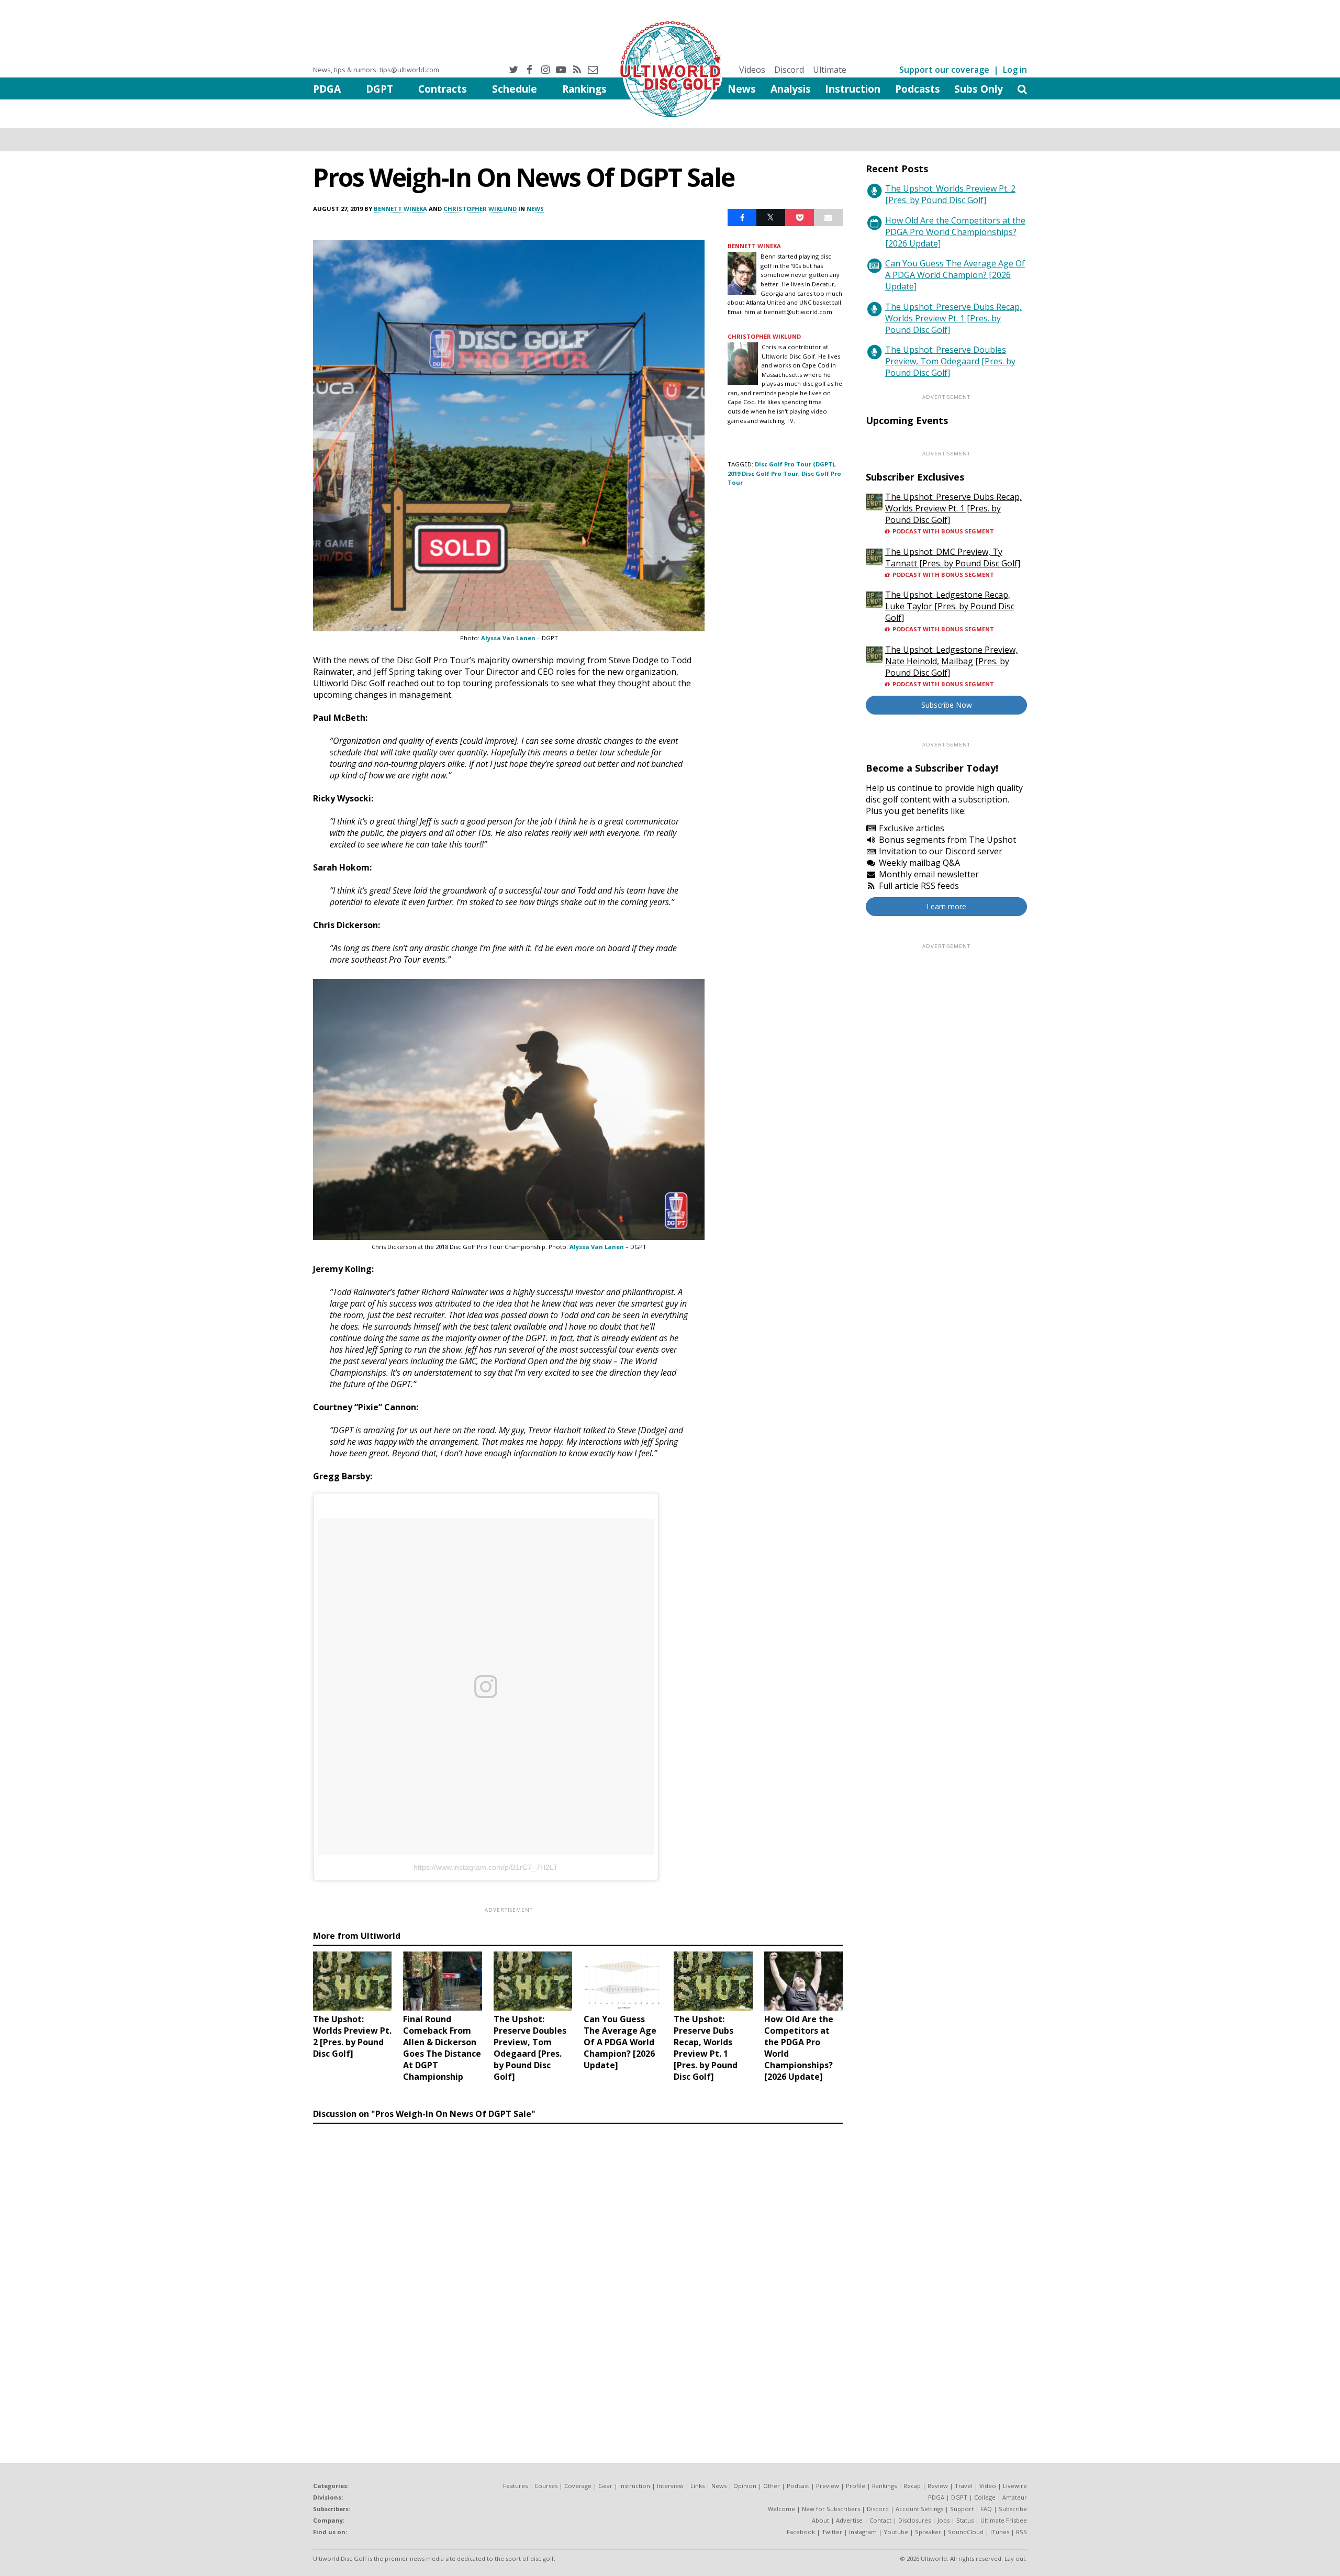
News (742, 89)
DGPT (379, 89)
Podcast (798, 2486)
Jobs (943, 2520)
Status (965, 2520)
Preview (828, 2486)
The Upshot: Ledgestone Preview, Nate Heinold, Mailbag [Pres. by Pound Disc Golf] (951, 661)
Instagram (863, 2532)
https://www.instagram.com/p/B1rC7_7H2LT (486, 1867)
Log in (1015, 70)
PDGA (327, 89)
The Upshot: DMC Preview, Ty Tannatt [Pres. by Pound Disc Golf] (953, 557)
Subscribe (1013, 2509)
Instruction (853, 89)
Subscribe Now (947, 705)
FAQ (986, 2509)
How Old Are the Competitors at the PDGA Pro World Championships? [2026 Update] (955, 232)
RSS (1021, 2532)
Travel (964, 2486)
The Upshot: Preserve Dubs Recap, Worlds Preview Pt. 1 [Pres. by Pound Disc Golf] (953, 318)
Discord (789, 70)
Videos (752, 70)
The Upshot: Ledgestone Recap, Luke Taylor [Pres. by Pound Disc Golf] (950, 606)
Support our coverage (944, 70)
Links (697, 2486)
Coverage (578, 2486)
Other (772, 2486)
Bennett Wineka (400, 209)
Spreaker (928, 2532)
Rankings (584, 89)
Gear (605, 2486)
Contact (880, 2520)
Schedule (515, 89)
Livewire (1015, 2486)
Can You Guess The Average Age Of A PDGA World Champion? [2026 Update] (955, 275)
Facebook (801, 2532)
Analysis (791, 89)
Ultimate (830, 70)
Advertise (849, 2520)
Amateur (1015, 2497)
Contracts (443, 89)
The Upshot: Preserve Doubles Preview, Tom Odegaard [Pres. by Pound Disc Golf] (950, 361)
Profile (856, 2486)
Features (515, 2486)
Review (938, 2486)
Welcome (781, 2509)
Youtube (896, 2532)
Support (962, 2509)
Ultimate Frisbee (1004, 2520)
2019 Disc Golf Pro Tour (763, 473)
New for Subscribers (831, 2509)
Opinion (745, 2486)
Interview (670, 2486)
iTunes (1000, 2532)
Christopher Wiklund (480, 209)
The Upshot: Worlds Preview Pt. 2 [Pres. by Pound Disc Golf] (950, 194)
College (985, 2497)
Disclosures (914, 2520)
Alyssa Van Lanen (508, 638)
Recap (912, 2486)
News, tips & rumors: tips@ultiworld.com (376, 70)
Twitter (832, 2532)
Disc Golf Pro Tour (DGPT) (795, 464)
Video (988, 2486)
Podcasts (918, 89)
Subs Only (979, 89)
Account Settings (919, 2509)
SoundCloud (966, 2532)
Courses (546, 2486)
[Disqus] (578, 2272)
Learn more (946, 906)
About (820, 2520)
